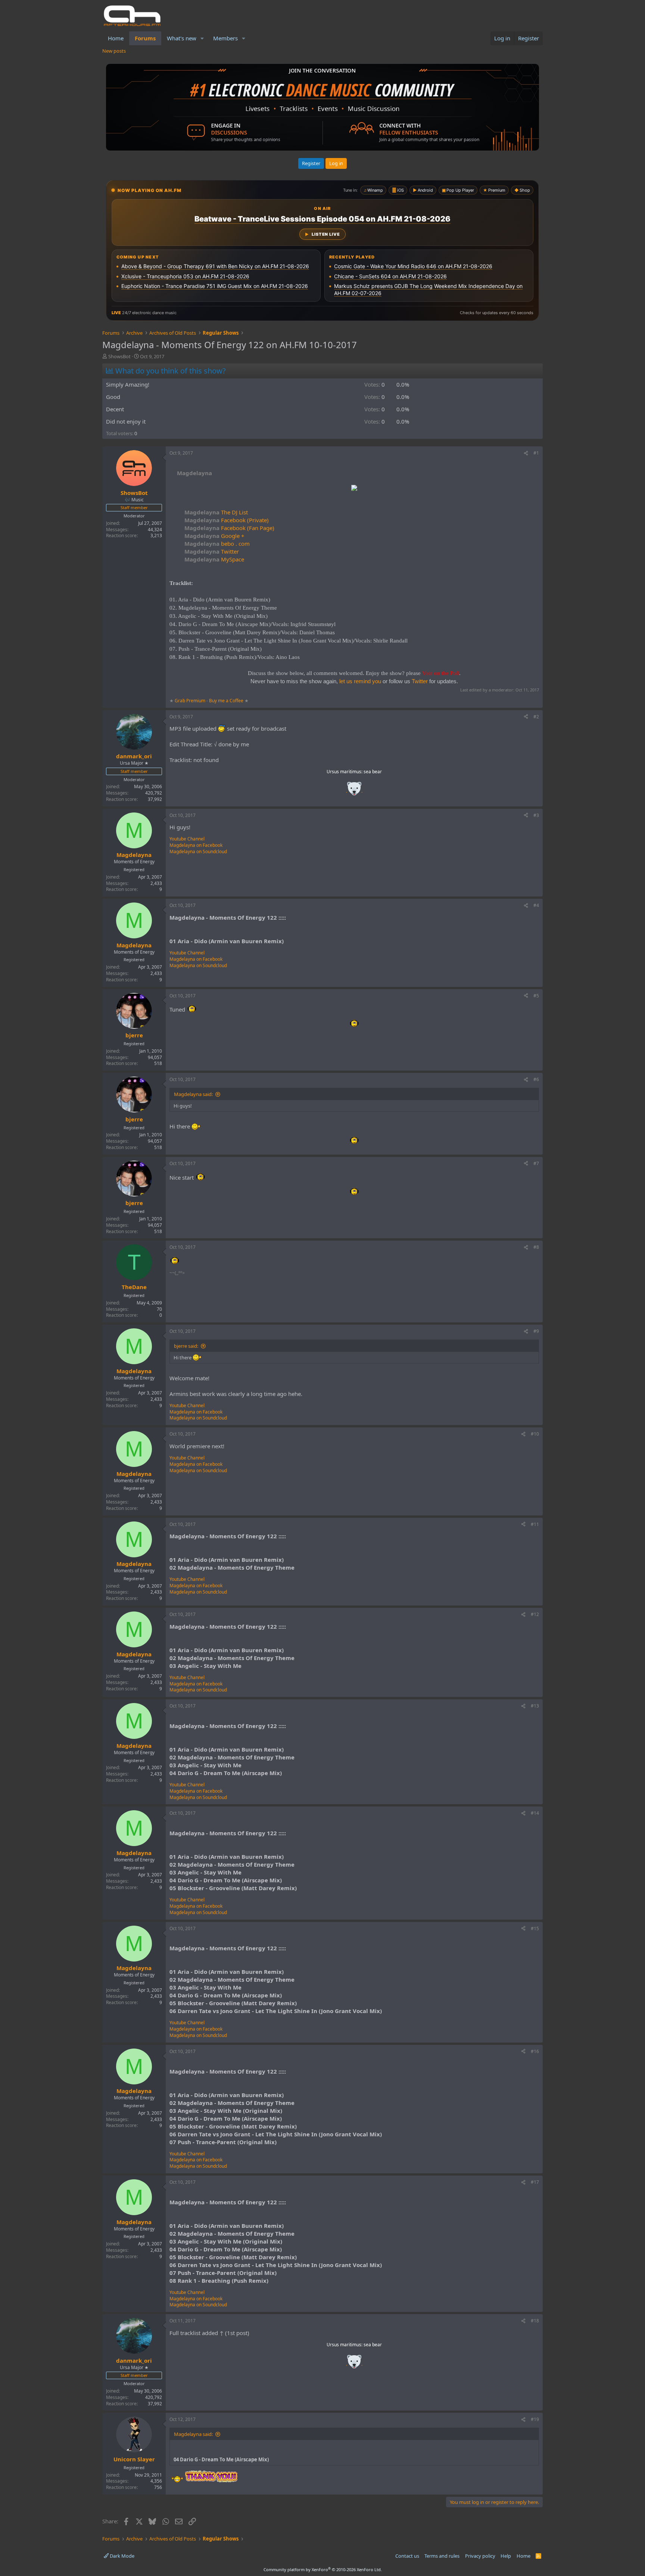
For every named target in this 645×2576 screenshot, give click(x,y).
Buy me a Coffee (226, 701)
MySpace (214, 559)
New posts (114, 51)
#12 (535, 1614)
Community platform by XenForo (323, 2569)
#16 (535, 2051)
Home (116, 38)
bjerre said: (186, 1346)
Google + (214, 536)
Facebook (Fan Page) (229, 528)
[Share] (526, 453)
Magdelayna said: (193, 1094)
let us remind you (360, 681)
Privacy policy (480, 2556)
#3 (536, 815)
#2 (536, 717)
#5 (536, 996)
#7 (536, 1163)
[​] (354, 489)
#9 (536, 1331)
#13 (535, 1706)
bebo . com (217, 544)
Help (506, 2556)
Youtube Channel (187, 839)
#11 (535, 1524)
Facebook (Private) (227, 520)
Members (225, 38)
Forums (145, 38)
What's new (182, 38)
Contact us (407, 2556)
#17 (535, 2182)
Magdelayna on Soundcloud (198, 852)
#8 (536, 1247)
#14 (535, 1813)
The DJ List (216, 512)
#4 (536, 905)
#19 (535, 2419)
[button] (202, 38)
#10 (535, 1434)
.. (354, 791)
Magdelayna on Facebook (196, 845)
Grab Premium (191, 701)
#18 (535, 2321)
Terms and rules (442, 2556)
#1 (536, 453)
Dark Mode (121, 2556)
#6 (536, 1079)
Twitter (212, 551)
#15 (535, 1928)
